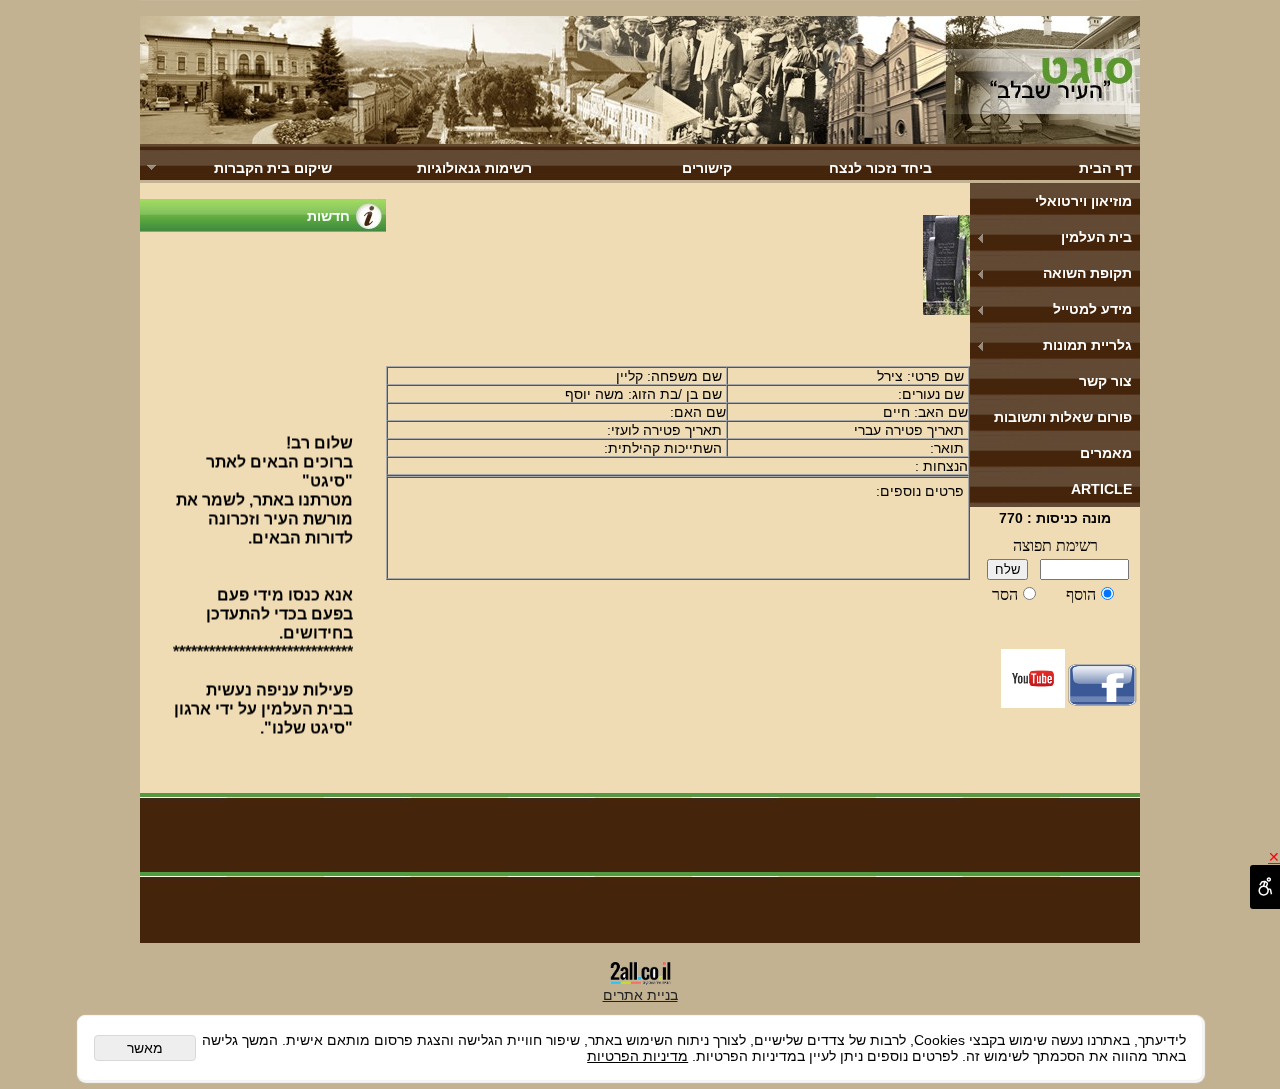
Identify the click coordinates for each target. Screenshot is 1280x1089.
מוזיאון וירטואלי (1083, 201)
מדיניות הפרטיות (637, 1056)
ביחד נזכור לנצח (880, 168)
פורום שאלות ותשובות (1063, 417)
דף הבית (1105, 168)
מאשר (145, 1048)
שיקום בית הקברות (273, 168)
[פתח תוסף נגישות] (1265, 887)
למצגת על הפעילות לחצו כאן (267, 755)
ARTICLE (1101, 489)
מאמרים (1106, 453)
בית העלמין (1096, 237)
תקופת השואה (1087, 273)
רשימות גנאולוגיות (474, 168)
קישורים (707, 168)
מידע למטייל (1092, 309)
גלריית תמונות (1087, 345)
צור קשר (1105, 381)
